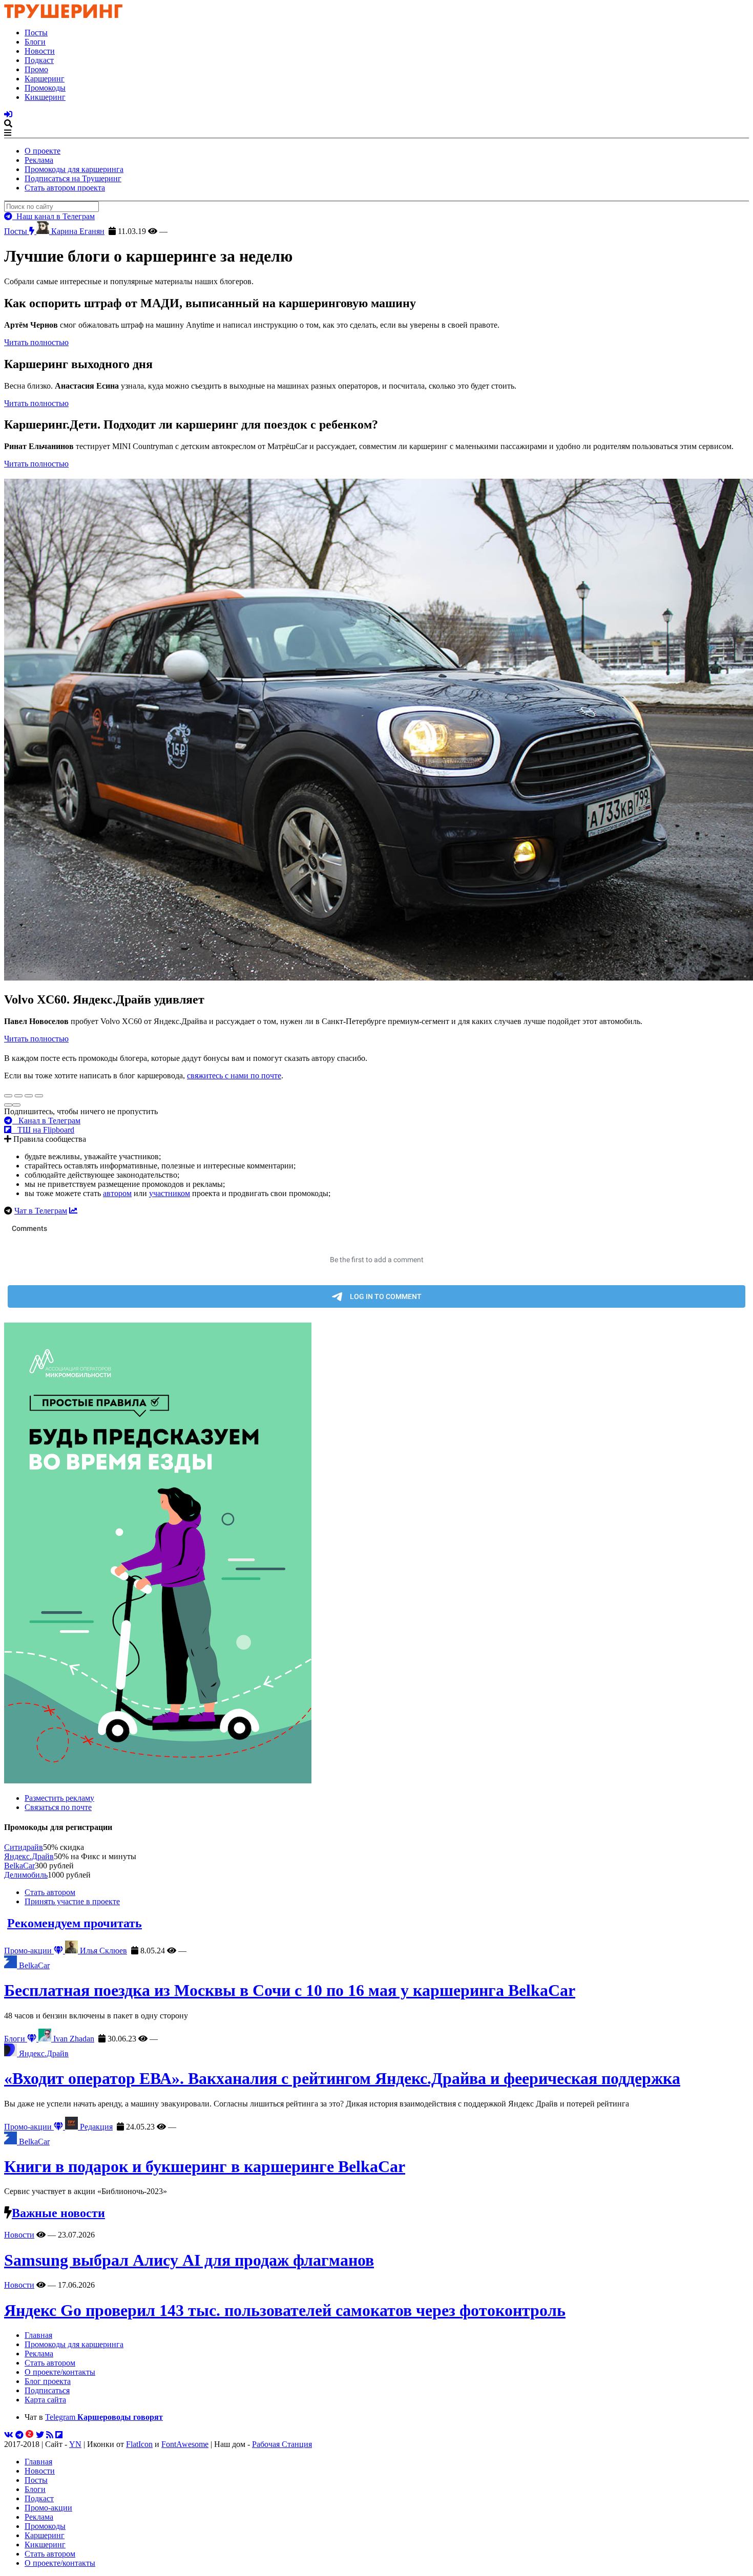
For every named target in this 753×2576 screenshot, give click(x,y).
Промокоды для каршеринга (74, 169)
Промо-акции (29, 1951)
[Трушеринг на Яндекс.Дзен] (30, 2435)
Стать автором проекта (65, 188)
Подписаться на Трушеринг (73, 178)
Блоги (35, 42)
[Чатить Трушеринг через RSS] (50, 2435)
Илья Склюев (102, 1951)
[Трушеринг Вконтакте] (9, 2435)
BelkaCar (19, 1866)
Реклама (39, 160)
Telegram (104, 2417)
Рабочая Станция (282, 2444)
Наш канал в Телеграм (54, 216)
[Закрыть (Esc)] (8, 1096)
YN (75, 2444)
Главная (38, 2335)
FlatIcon (139, 2444)
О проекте (43, 151)
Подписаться (47, 2390)
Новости (40, 51)
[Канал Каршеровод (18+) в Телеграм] (19, 2435)
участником (170, 1193)
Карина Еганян (77, 231)
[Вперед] (16, 1105)
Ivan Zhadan (73, 2039)
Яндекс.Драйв (29, 1856)
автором (117, 1193)
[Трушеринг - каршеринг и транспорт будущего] (64, 15)
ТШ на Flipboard (43, 1130)
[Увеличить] (39, 1096)
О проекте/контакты (60, 2372)
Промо (36, 69)
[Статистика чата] (73, 1211)
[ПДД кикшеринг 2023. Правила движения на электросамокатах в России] (376, 1554)
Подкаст (39, 60)
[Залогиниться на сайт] (8, 114)
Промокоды (45, 88)
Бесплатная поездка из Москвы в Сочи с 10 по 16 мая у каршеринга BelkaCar (290, 1990)
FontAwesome (185, 2444)
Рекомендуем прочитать (75, 1923)
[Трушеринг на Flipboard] (59, 2435)
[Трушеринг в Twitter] (40, 2435)
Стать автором (50, 1892)
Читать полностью (36, 342)
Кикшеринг (45, 97)
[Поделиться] (18, 1096)
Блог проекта (48, 2381)
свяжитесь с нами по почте (234, 1076)
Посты (36, 33)
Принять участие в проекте (72, 1901)
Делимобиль (26, 1875)
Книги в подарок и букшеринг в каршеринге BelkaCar (205, 2166)
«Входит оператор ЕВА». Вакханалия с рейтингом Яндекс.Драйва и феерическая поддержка (342, 2078)
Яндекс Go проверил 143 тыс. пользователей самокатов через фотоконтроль (285, 2310)
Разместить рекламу (59, 1798)
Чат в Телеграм (41, 1211)
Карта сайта (45, 2400)
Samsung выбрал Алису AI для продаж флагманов (189, 2260)
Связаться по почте (58, 1807)
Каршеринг (45, 79)
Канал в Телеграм (46, 1121)
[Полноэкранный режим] (29, 1096)
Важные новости (58, 2213)
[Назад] (8, 1105)
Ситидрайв (24, 1847)
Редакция (95, 2127)
